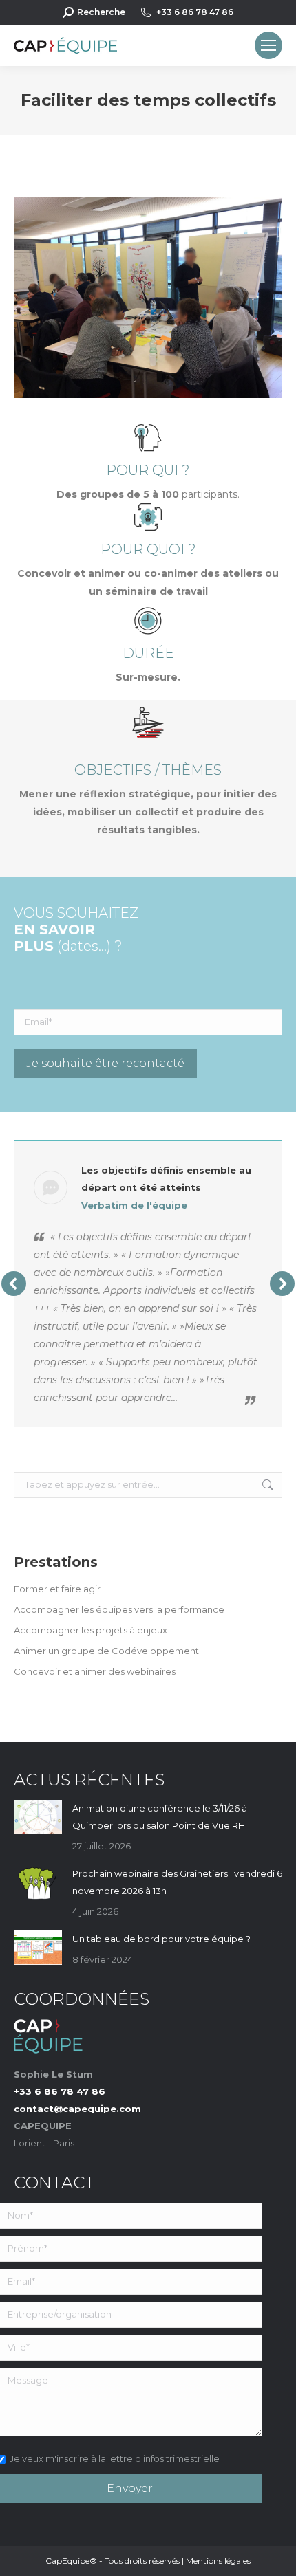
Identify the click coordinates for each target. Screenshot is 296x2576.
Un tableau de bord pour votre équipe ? (161, 1939)
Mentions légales (218, 2561)
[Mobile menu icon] (268, 45)
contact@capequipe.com (77, 2109)
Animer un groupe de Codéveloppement (106, 1651)
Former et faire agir (57, 1589)
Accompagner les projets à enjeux (91, 1630)
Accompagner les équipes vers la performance (119, 1609)
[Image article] (38, 1817)
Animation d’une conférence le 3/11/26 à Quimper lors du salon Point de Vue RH (160, 1817)
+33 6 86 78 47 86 (195, 12)
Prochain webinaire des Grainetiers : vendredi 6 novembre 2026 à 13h (177, 1882)
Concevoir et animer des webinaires (95, 1671)
